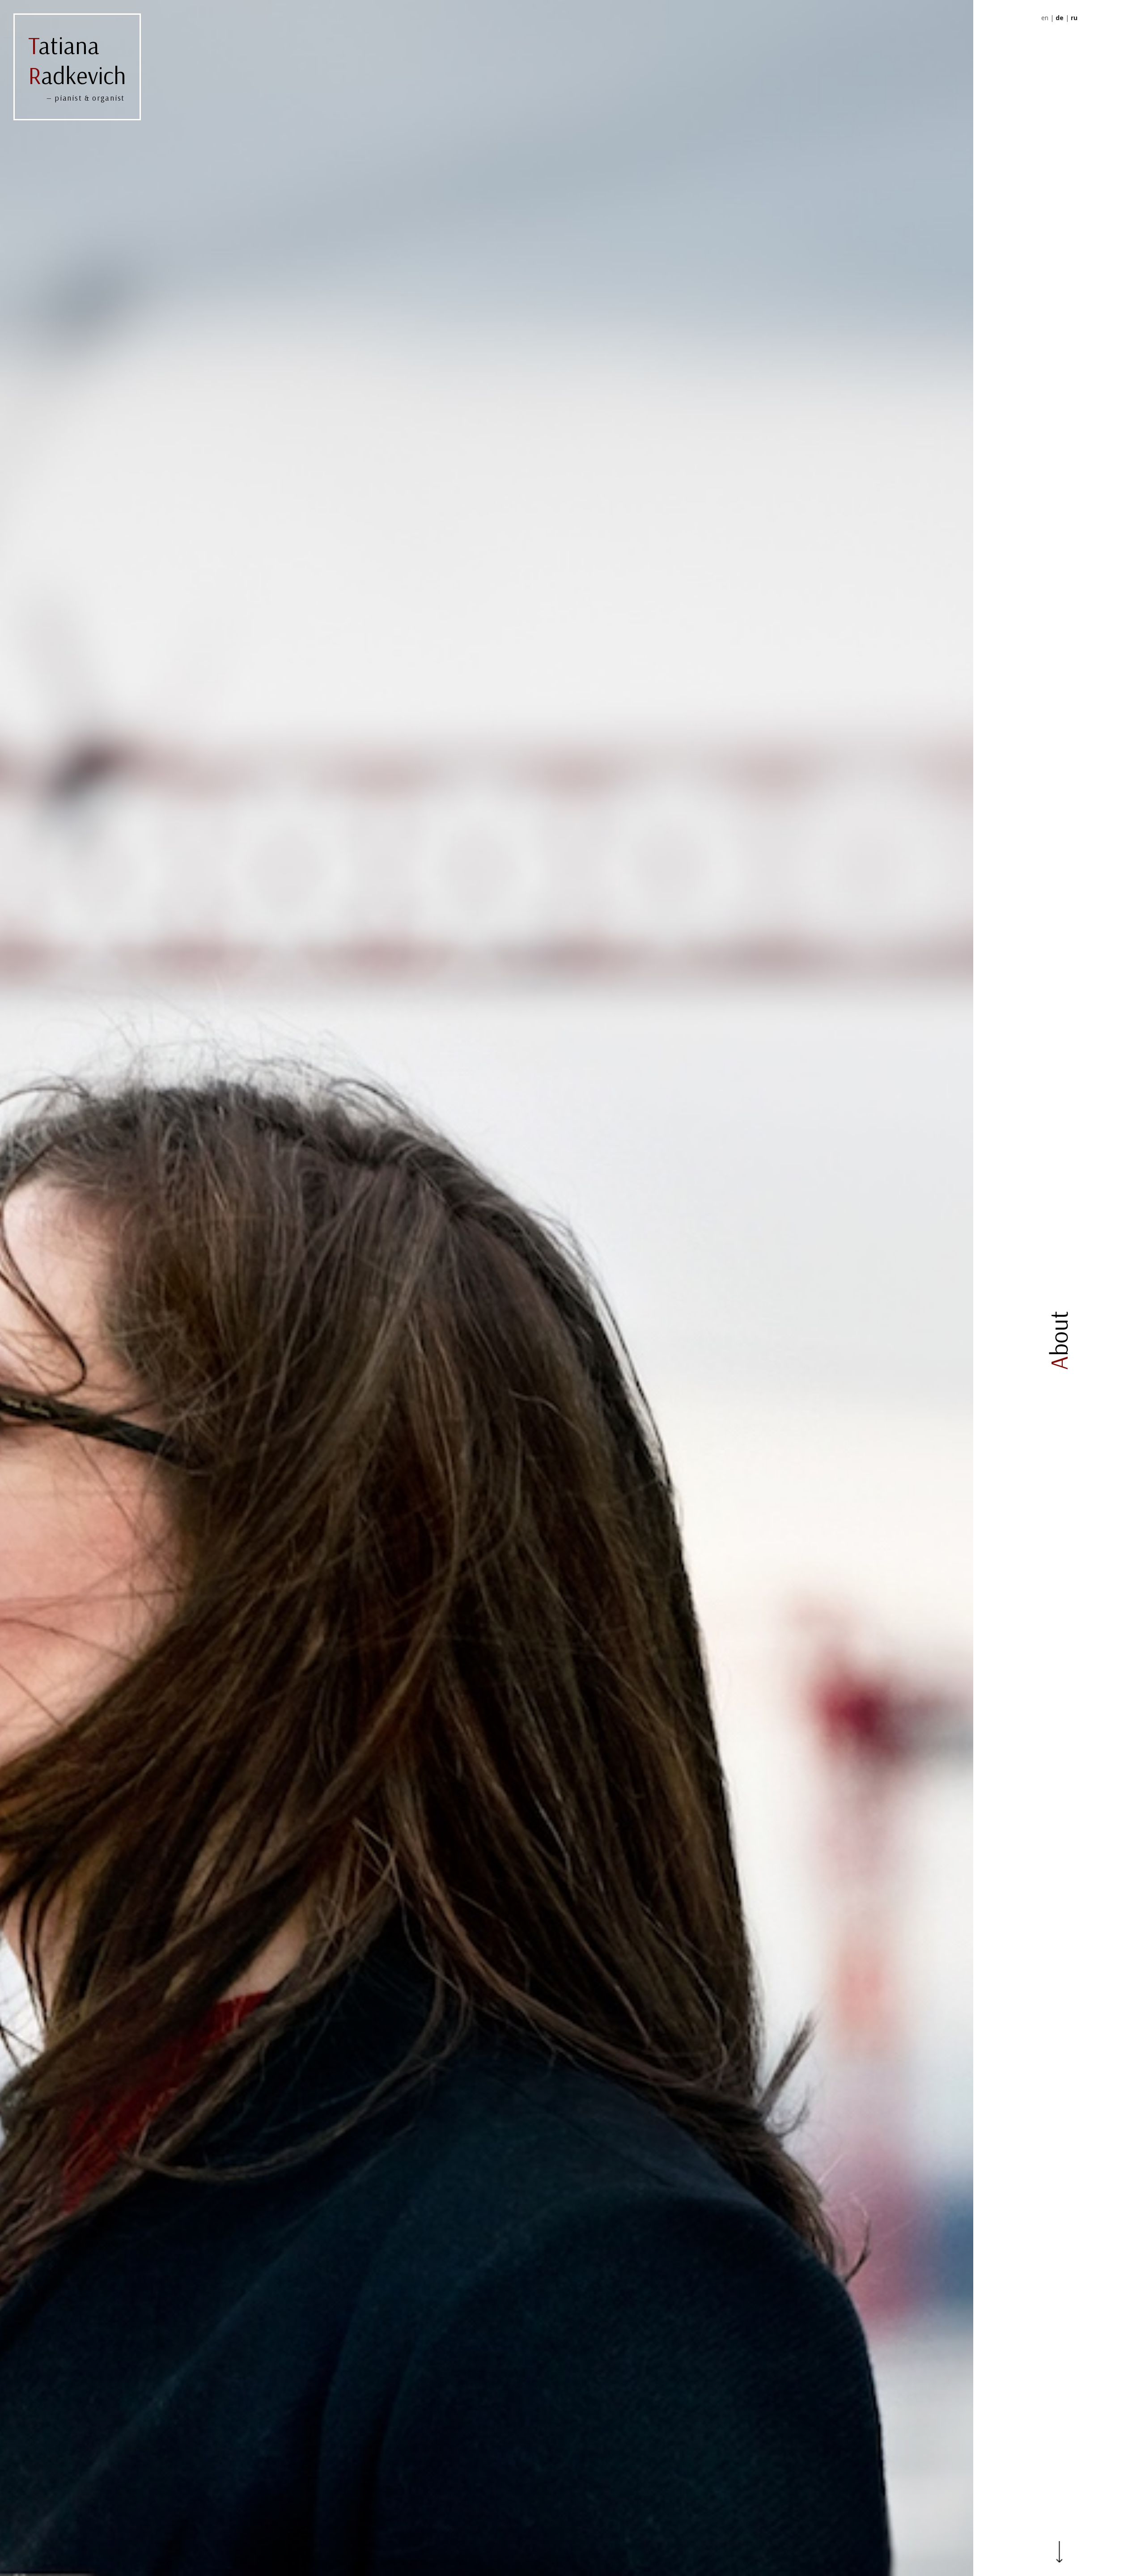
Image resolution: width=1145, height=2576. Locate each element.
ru (1074, 18)
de (1060, 18)
